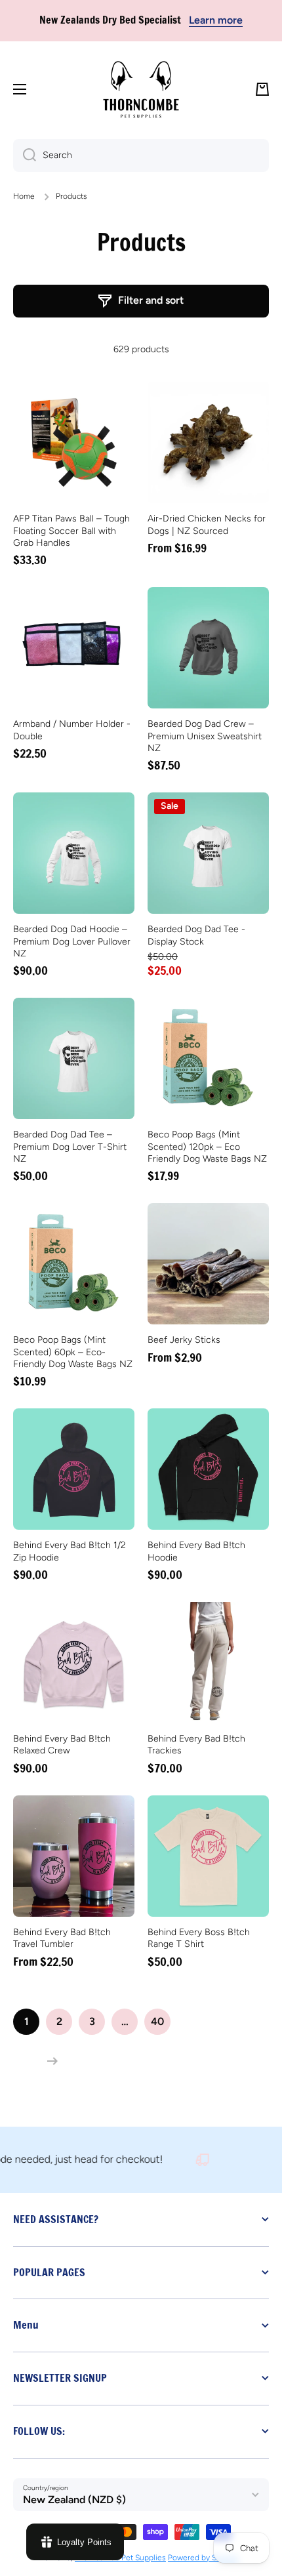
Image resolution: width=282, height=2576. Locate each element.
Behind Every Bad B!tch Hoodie (196, 1551)
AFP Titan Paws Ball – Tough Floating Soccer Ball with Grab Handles (71, 530)
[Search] (25, 155)
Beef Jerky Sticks (184, 1340)
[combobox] (141, 155)
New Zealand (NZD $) (74, 2500)
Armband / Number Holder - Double (72, 730)
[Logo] (141, 90)
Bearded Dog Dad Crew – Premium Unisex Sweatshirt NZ (205, 736)
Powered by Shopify (203, 2558)
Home (24, 196)
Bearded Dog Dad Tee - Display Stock (196, 935)
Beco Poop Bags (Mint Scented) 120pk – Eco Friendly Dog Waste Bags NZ (207, 1146)
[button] (262, 89)
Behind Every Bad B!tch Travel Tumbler (62, 1938)
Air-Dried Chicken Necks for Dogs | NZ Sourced (207, 524)
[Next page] (49, 2061)
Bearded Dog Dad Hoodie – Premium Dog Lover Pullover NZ (72, 941)
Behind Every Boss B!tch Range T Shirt (199, 1938)
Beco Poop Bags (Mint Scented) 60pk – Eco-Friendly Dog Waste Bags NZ (73, 1352)
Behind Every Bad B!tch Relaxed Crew (62, 1745)
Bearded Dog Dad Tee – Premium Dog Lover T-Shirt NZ (70, 1146)
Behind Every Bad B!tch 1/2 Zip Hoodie (70, 1551)
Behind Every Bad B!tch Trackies (196, 1745)
